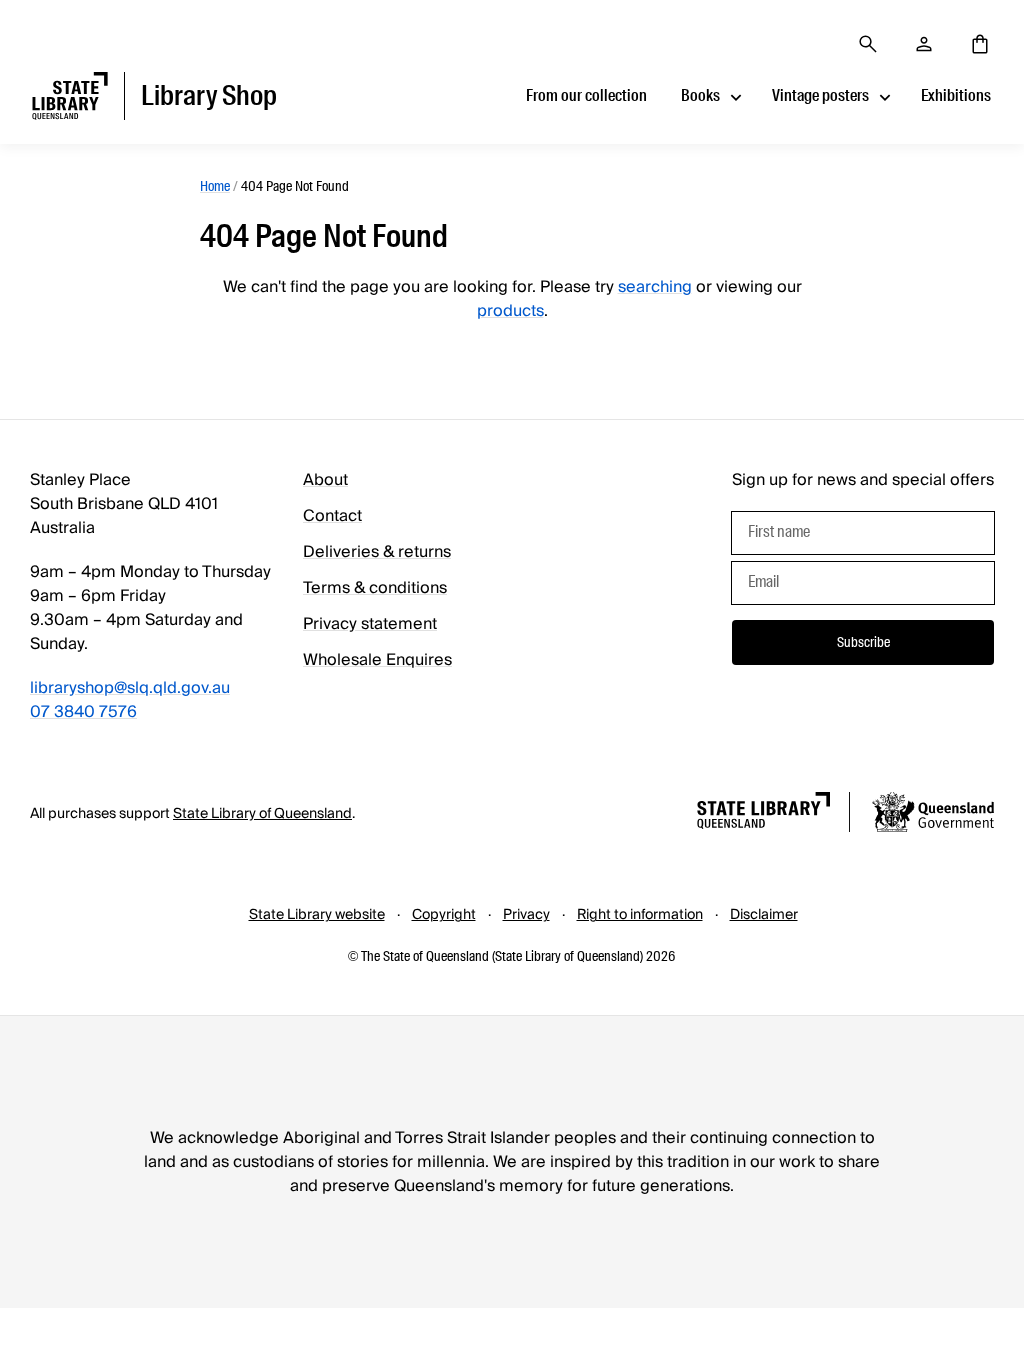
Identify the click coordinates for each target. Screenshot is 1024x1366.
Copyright (444, 915)
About (325, 480)
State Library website (317, 915)
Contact (332, 516)
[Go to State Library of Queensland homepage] (763, 813)
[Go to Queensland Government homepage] (933, 815)
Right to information (640, 915)
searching (655, 287)
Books (700, 95)
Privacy (526, 915)
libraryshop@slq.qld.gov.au (130, 688)
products (510, 311)
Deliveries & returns (377, 552)
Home (215, 186)
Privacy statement (370, 624)
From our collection (586, 95)
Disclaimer (764, 915)
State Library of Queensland (262, 814)
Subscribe (863, 642)
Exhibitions (956, 95)
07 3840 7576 (83, 712)
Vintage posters (820, 95)
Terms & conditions (375, 588)
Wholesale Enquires (377, 660)
